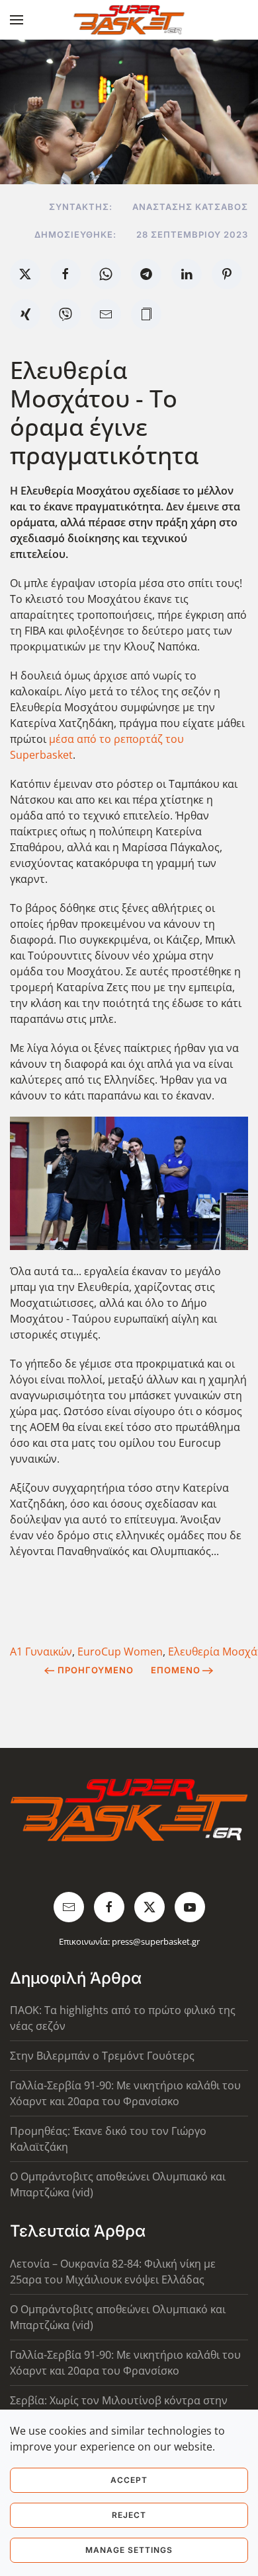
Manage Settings (129, 2550)
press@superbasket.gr (156, 1941)
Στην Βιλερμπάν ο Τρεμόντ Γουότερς (102, 2056)
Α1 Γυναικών (41, 1652)
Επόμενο (176, 1670)
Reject (129, 2515)
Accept (129, 2480)
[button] (17, 20)
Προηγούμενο (96, 1670)
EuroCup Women (120, 1652)
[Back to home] (129, 20)
